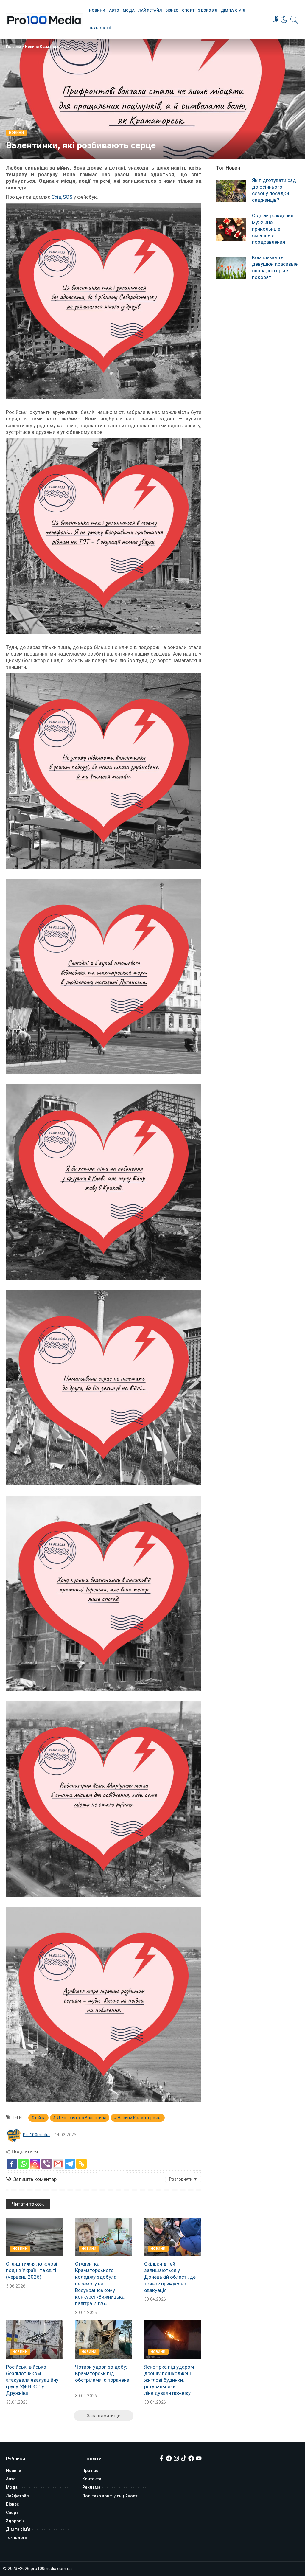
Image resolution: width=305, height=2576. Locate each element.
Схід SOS (62, 197)
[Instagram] (35, 2164)
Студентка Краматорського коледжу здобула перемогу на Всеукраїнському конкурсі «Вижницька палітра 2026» (100, 2284)
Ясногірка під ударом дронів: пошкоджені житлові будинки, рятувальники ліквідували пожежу (169, 2380)
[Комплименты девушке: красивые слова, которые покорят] (231, 268)
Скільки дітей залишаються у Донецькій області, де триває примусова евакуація (170, 2277)
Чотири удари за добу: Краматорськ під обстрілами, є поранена (102, 2373)
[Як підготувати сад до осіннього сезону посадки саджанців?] (231, 191)
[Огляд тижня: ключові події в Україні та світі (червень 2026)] (35, 2237)
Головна (13, 47)
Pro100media (36, 2135)
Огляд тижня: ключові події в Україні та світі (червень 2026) (32, 2270)
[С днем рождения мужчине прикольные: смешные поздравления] (231, 230)
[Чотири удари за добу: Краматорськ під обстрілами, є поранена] (104, 2340)
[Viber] (47, 2164)
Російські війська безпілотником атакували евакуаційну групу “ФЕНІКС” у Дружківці (32, 2380)
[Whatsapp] (23, 2164)
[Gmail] (58, 2164)
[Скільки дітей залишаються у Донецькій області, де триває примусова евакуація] (173, 2237)
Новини (16, 133)
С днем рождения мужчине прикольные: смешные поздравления (273, 229)
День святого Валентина (82, 2118)
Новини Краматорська (45, 47)
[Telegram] (70, 2164)
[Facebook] (12, 2164)
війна (40, 2118)
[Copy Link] (81, 2164)
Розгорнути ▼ (183, 2179)
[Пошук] (294, 20)
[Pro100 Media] (44, 20)
